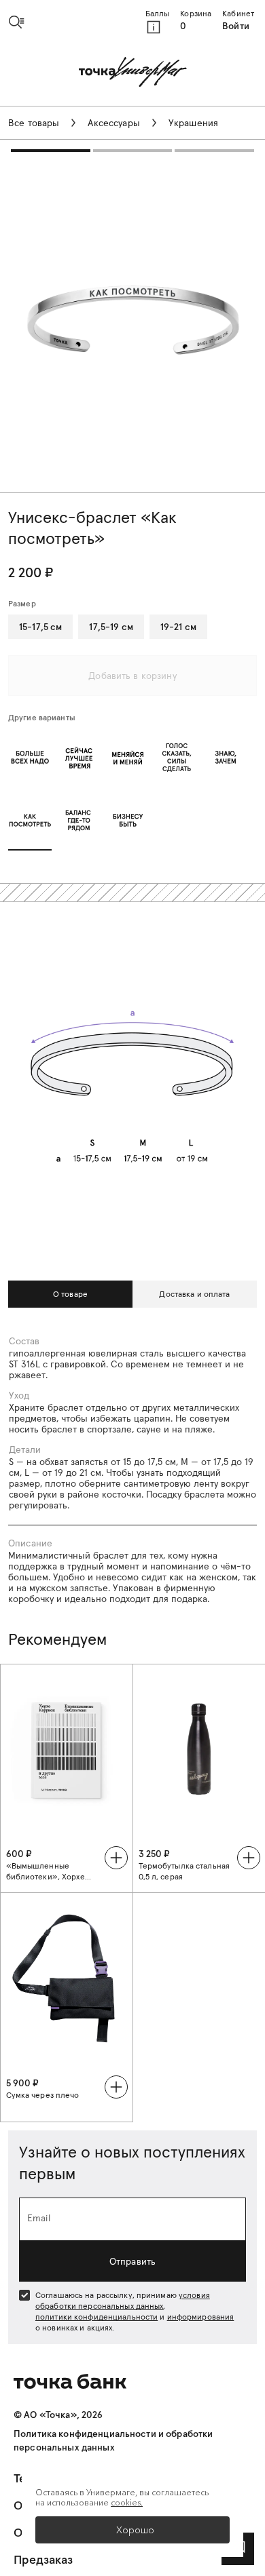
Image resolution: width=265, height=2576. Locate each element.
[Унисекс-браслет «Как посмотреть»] (30, 820)
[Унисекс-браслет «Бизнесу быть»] (128, 820)
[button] (22, 22)
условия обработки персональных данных (123, 2300)
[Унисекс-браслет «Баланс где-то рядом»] (79, 820)
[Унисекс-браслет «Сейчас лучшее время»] (79, 757)
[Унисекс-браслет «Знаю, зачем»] (226, 757)
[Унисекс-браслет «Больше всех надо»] (30, 757)
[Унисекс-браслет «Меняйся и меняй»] (128, 757)
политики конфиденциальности (96, 2317)
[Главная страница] (133, 73)
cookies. (127, 2502)
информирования (201, 2317)
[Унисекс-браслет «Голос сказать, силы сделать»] (177, 757)
